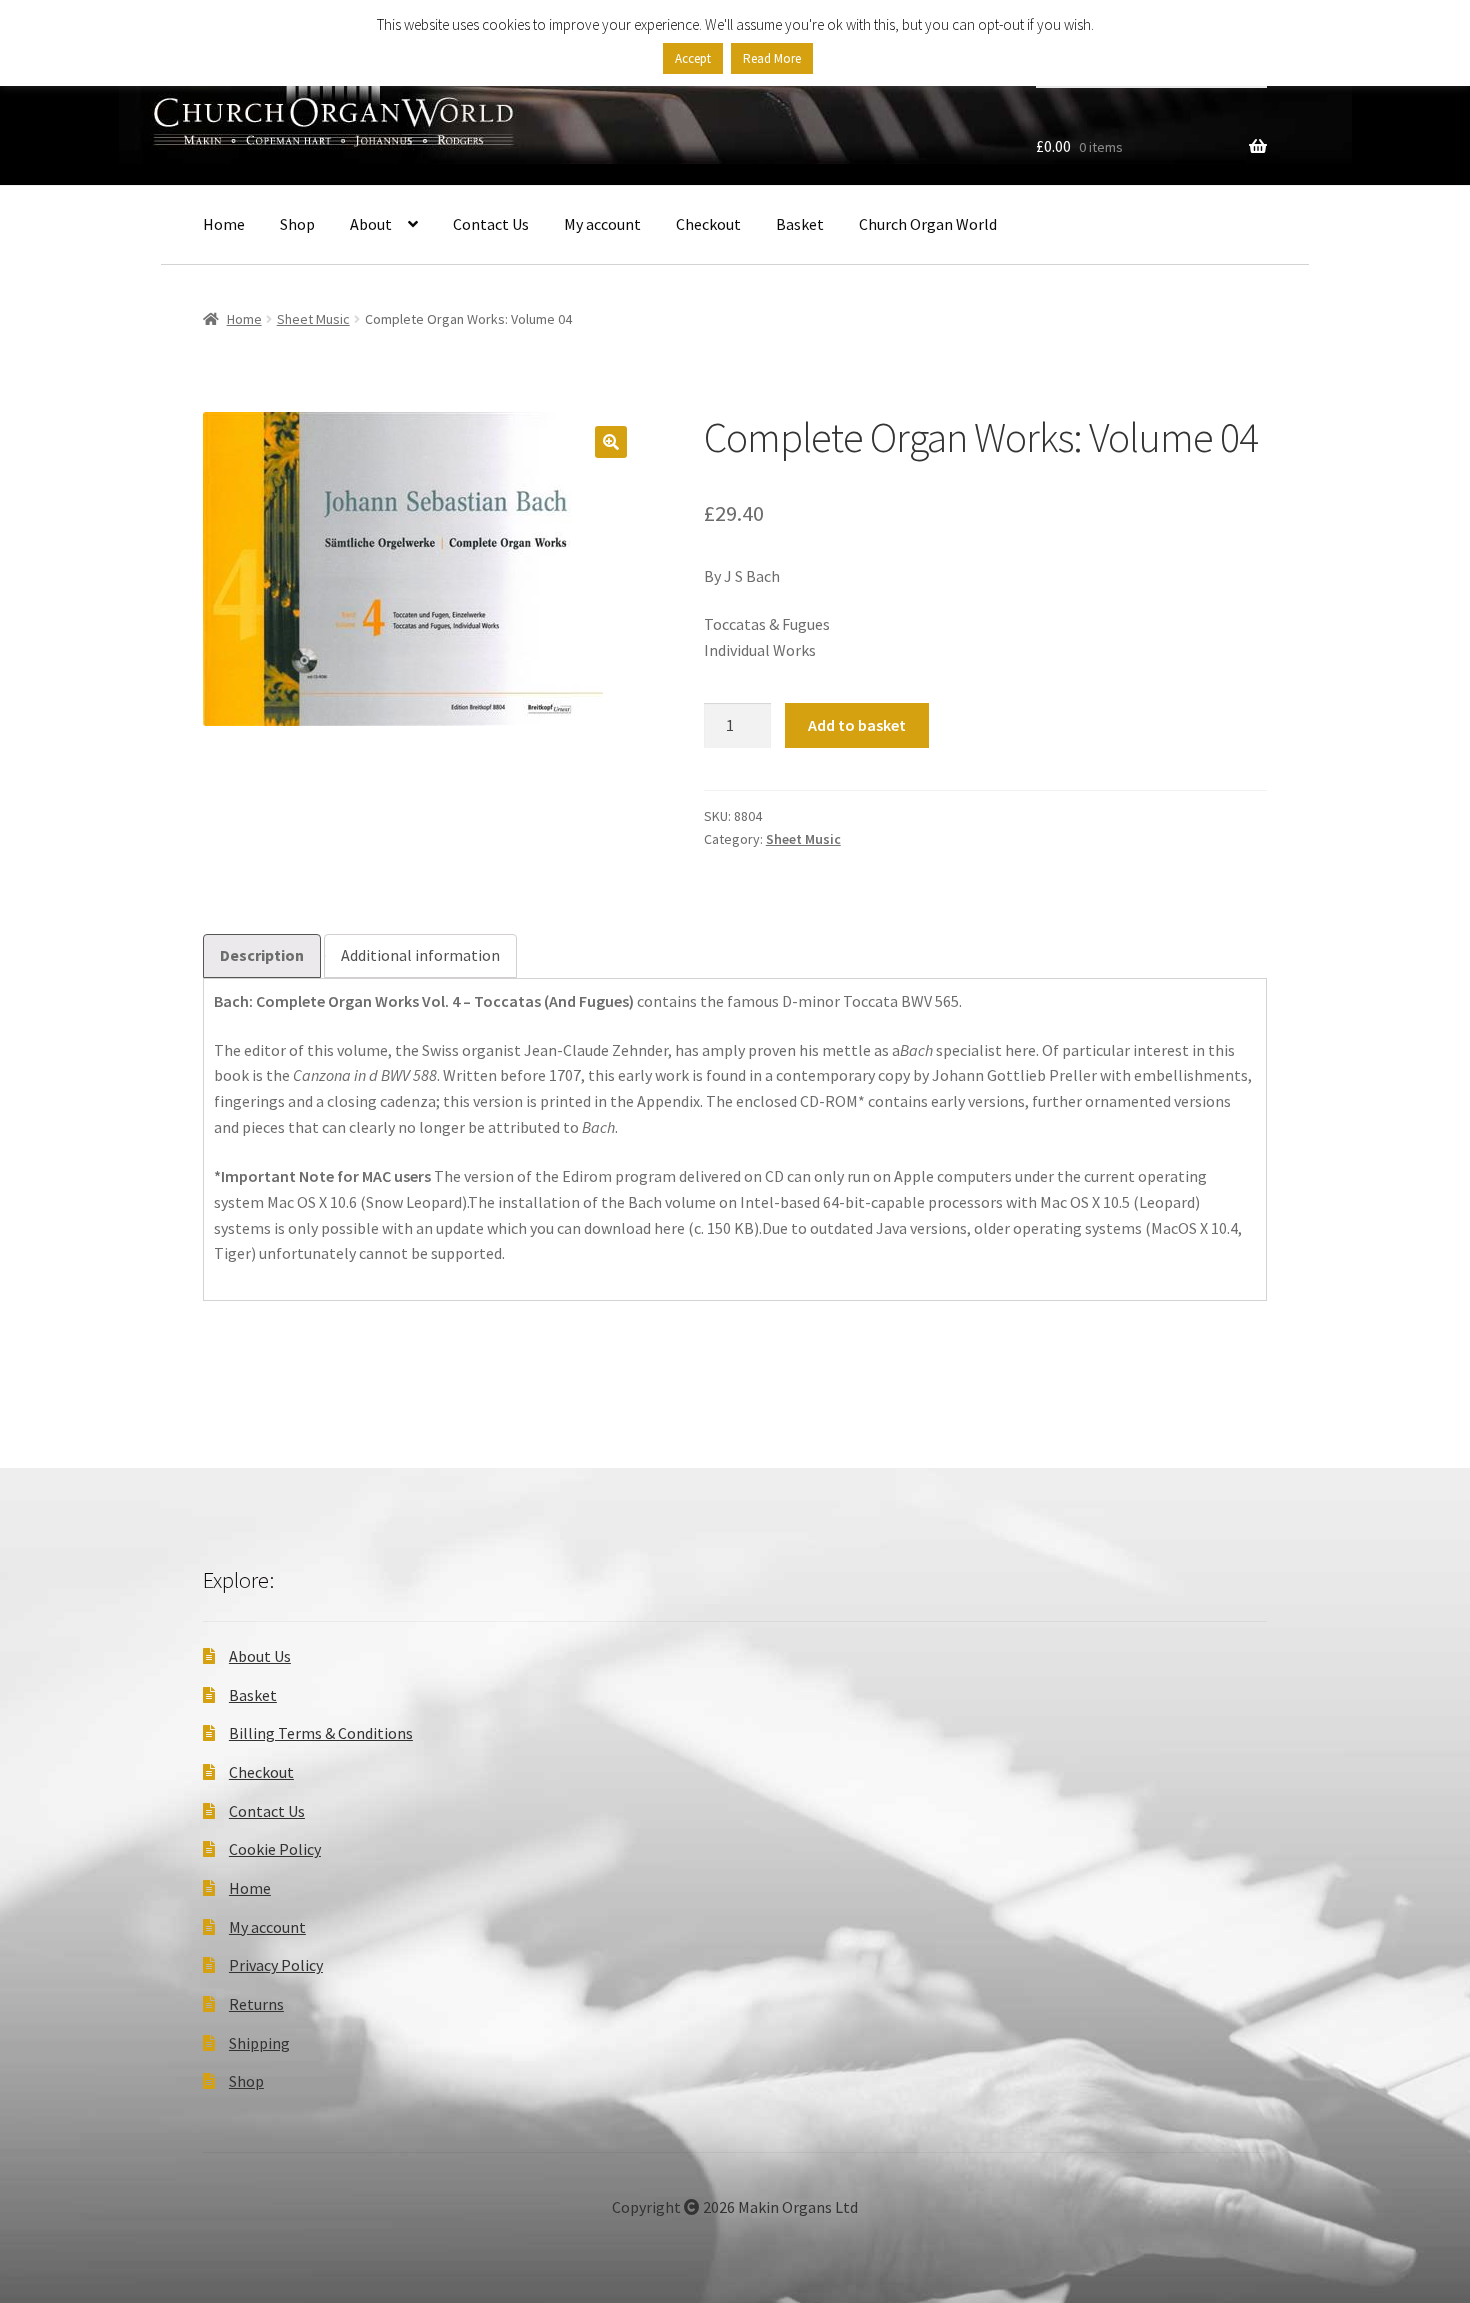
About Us (260, 1656)
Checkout (708, 224)
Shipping (259, 2043)
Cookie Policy (275, 1849)
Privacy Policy (276, 1965)
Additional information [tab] (420, 955)
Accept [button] (693, 58)
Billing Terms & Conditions (321, 1733)
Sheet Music (313, 319)
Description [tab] (262, 955)
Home (224, 224)
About (371, 224)
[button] (611, 442)
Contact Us (491, 224)
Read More (772, 58)
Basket (800, 224)
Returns (256, 2004)
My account (602, 224)
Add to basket (857, 725)
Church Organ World (928, 224)
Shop (297, 224)
